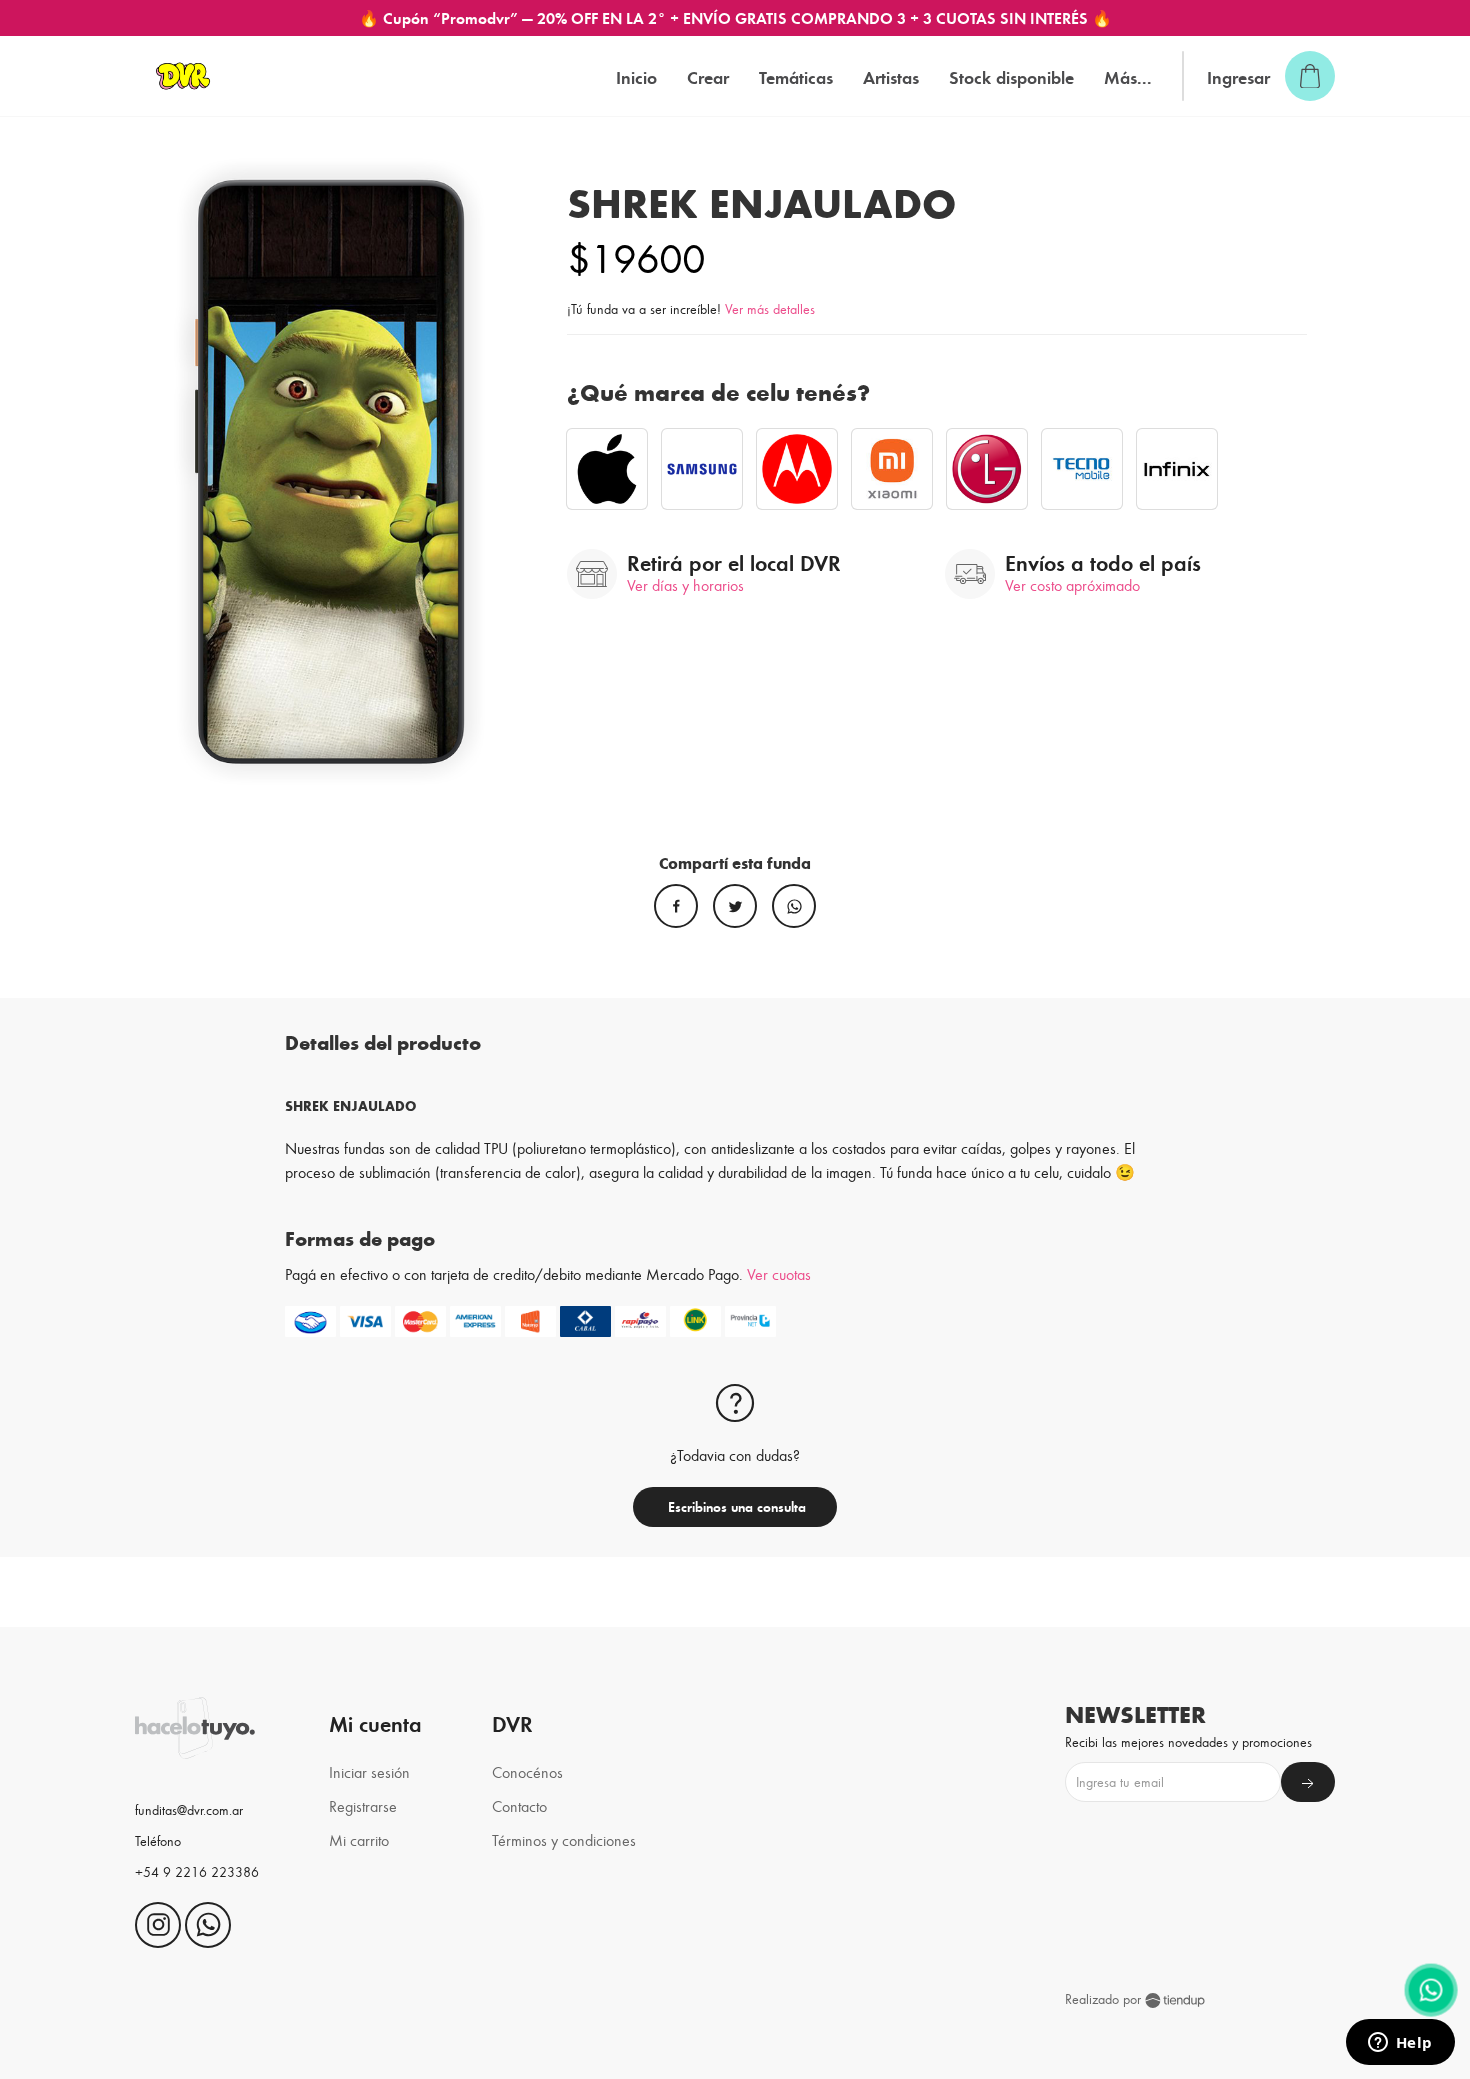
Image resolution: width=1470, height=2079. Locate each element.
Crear (708, 76)
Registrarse (363, 1805)
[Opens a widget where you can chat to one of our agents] (1400, 2044)
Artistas (891, 76)
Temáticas (796, 76)
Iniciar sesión (369, 1771)
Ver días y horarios (685, 584)
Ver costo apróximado (1072, 584)
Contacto (519, 1805)
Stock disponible (1011, 76)
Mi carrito (359, 1839)
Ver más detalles (770, 308)
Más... (1128, 76)
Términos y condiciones (564, 1839)
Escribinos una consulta (735, 1506)
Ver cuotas (779, 1273)
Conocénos (527, 1771)
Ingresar (1238, 76)
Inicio (636, 76)
